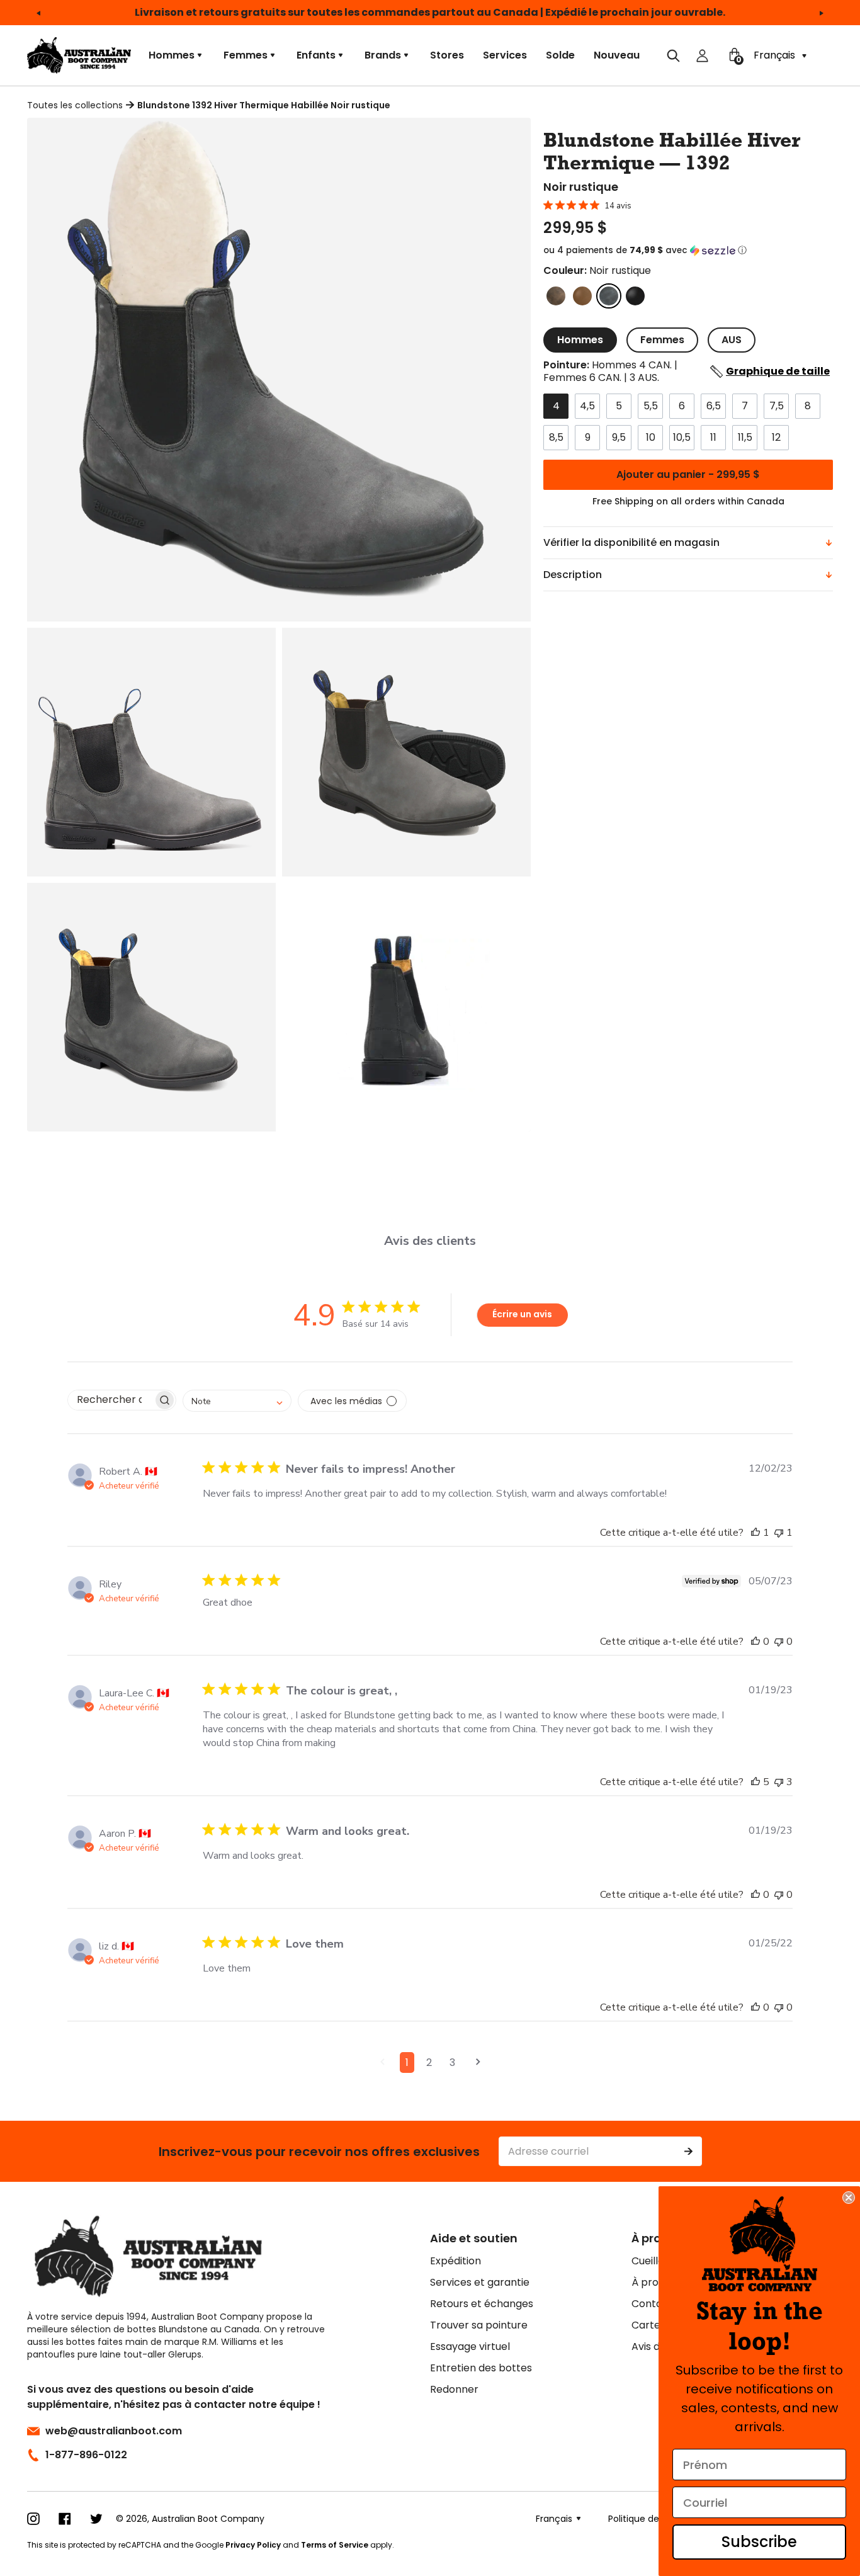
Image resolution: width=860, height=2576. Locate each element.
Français (776, 55)
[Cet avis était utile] (755, 1533)
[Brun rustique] (556, 296)
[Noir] (635, 296)
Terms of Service (335, 2545)
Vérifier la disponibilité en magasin (631, 542)
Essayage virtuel (470, 2346)
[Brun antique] (582, 296)
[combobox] (237, 1401)
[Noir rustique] (609, 296)
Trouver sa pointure (479, 2325)
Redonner (454, 2389)
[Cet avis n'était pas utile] (779, 1533)
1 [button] (407, 2063)
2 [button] (429, 2063)
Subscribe (759, 2542)
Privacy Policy (253, 2545)
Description (573, 575)
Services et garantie (480, 2282)
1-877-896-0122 (86, 2455)
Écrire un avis (522, 1314)
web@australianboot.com (114, 2431)
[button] (688, 251)
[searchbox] (110, 1400)
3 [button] (452, 2063)
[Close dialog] (849, 2198)
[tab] (580, 340)
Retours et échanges (482, 2304)
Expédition (455, 2261)
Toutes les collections (75, 105)
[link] (760, 2244)
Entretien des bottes (481, 2368)
